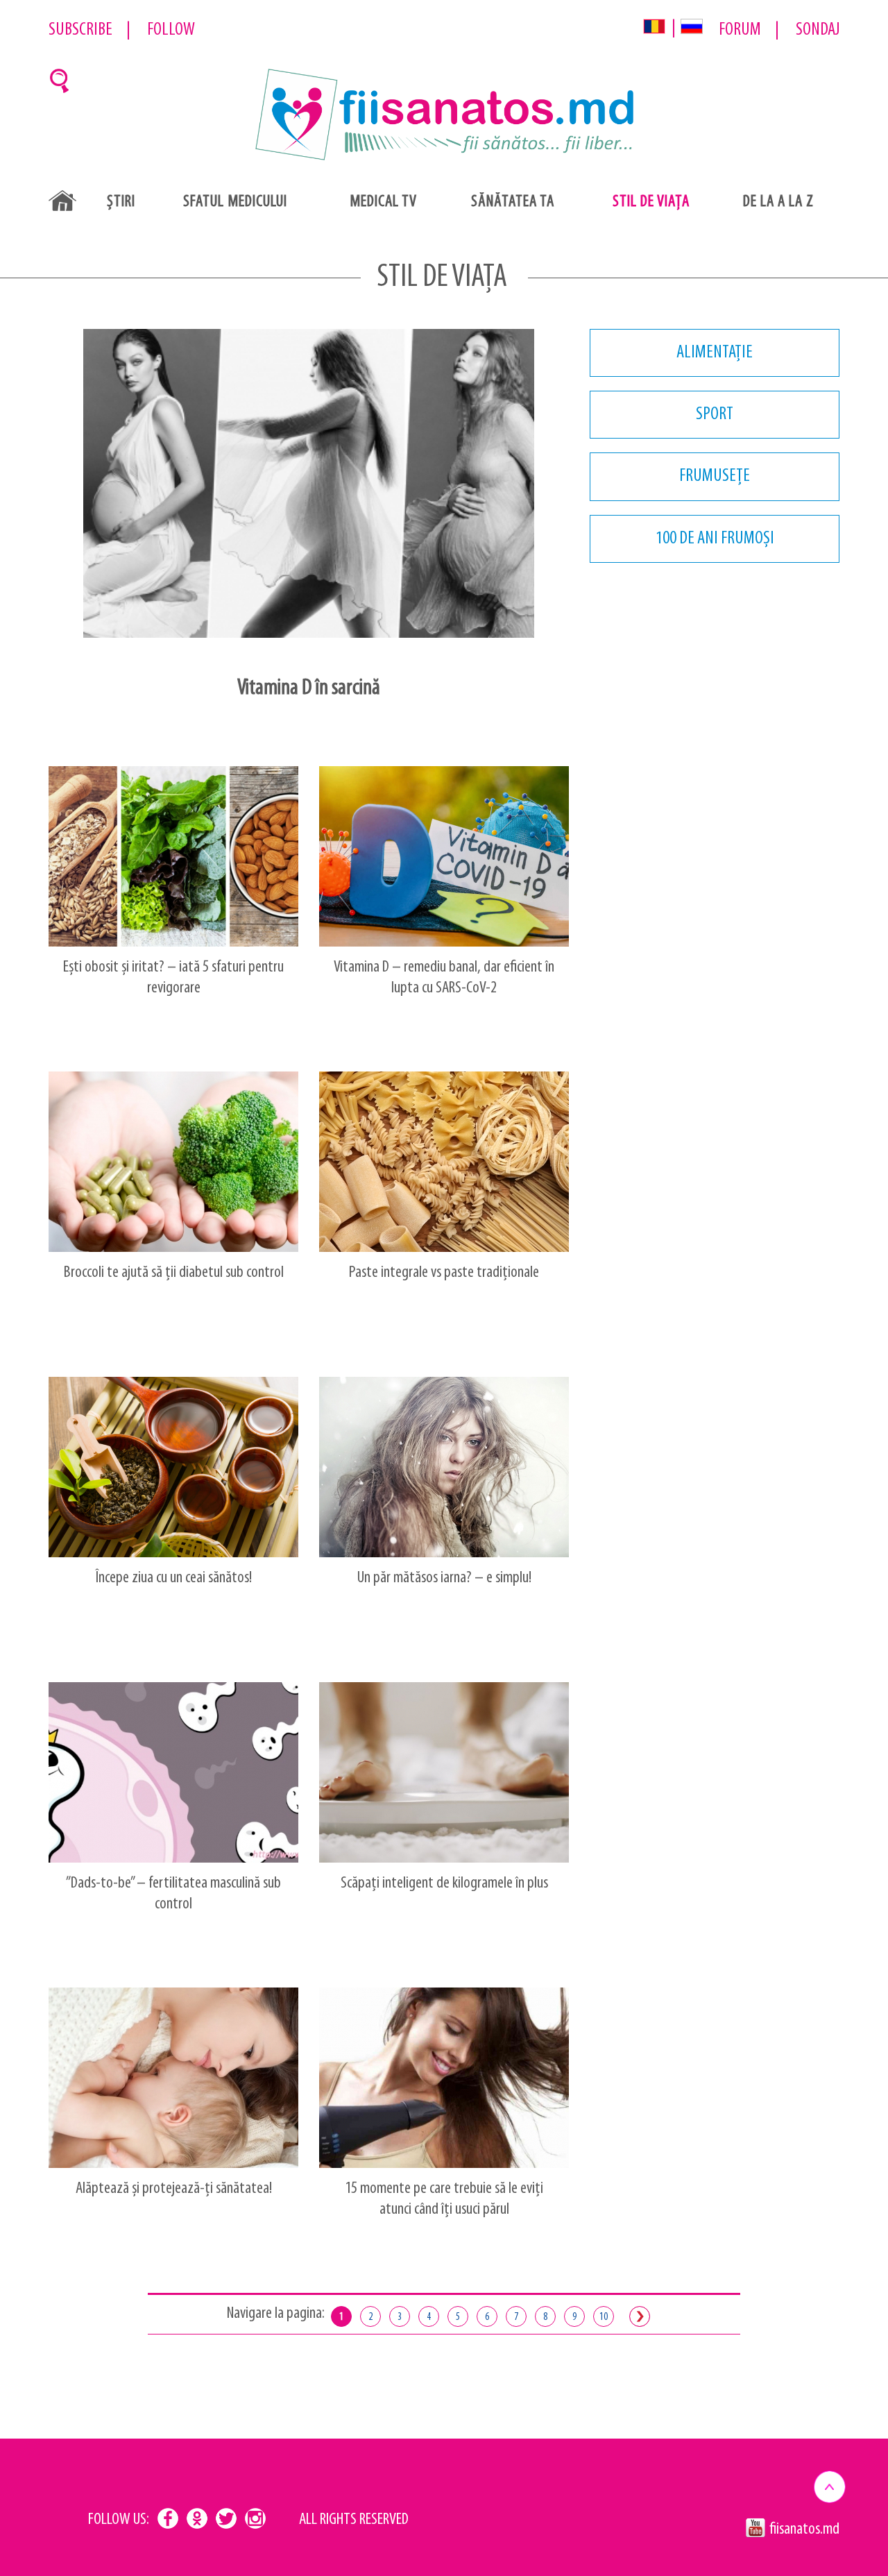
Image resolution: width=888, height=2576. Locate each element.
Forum (740, 30)
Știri (121, 202)
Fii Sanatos (444, 116)
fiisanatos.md (804, 2530)
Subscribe (80, 30)
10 (604, 2317)
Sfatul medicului (235, 202)
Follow (171, 30)
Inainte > (640, 2316)
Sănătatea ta (513, 202)
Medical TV (383, 202)
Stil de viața (651, 202)
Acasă (62, 201)
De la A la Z (778, 202)
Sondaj (818, 30)
